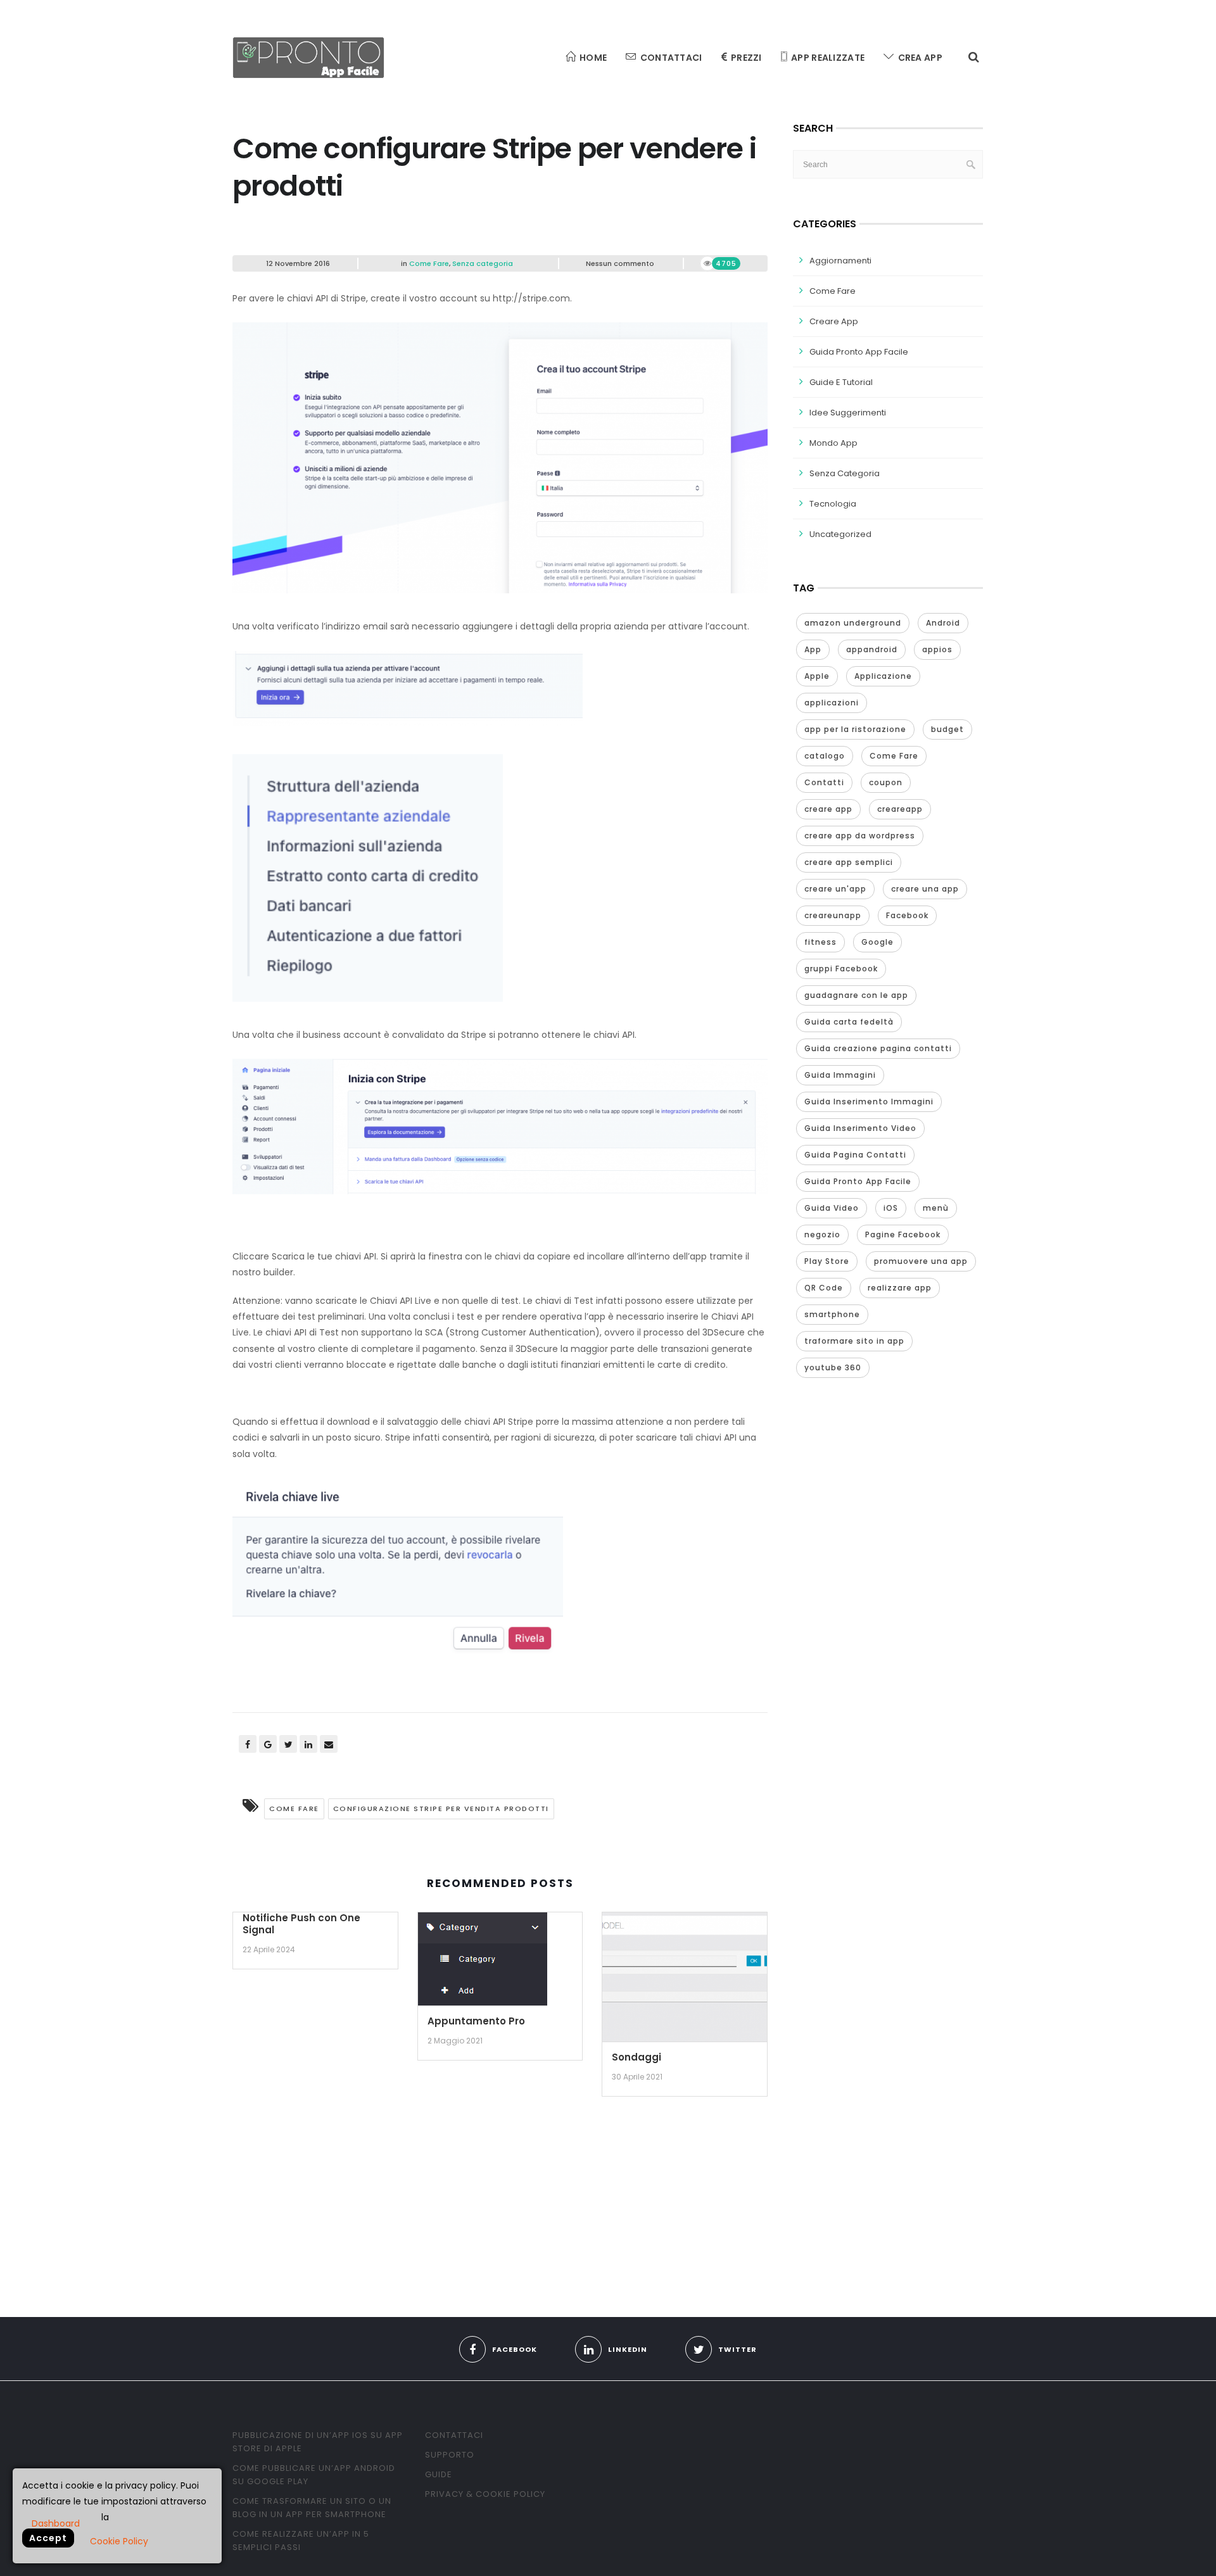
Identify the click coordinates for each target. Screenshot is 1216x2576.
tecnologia (833, 504)
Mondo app (833, 443)
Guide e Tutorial (841, 382)
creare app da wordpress (860, 836)
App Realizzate (828, 58)
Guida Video (832, 1208)
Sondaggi (636, 2057)
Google (877, 942)
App (813, 649)
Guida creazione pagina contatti (878, 1048)
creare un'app (835, 889)
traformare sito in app (854, 1341)
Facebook (907, 915)
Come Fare (429, 263)
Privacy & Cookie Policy (485, 2494)
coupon (886, 782)
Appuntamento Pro (476, 2021)
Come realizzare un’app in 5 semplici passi (301, 2541)
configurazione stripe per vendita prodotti (441, 1809)
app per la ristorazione (855, 729)
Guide (439, 2474)
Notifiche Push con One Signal (301, 1924)
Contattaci (671, 58)
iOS (891, 1208)
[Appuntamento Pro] (483, 1963)
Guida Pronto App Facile (859, 352)
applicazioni (832, 703)
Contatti (824, 782)
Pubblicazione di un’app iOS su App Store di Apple (318, 2442)
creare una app (925, 889)
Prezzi (746, 58)
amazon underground (853, 623)
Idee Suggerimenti (848, 413)
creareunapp (833, 915)
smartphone (832, 1314)
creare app (828, 809)
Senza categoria (483, 263)
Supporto (450, 2455)
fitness (820, 942)
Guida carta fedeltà (849, 1022)
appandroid (872, 649)
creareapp (900, 809)
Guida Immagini (840, 1075)
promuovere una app (921, 1261)
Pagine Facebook (903, 1234)
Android (943, 623)
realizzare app (900, 1288)
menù (936, 1208)
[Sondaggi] (685, 1981)
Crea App (920, 58)
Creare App (834, 321)
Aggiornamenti (840, 261)
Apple (817, 676)
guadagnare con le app (856, 995)
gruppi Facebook (841, 969)
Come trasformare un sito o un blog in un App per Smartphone (312, 2508)
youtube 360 (833, 1367)
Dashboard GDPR (56, 2523)
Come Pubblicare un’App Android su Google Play (314, 2475)
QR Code (824, 1288)
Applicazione (883, 676)
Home (593, 58)
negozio (822, 1234)
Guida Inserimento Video (860, 1128)
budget (947, 729)
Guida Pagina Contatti (855, 1155)
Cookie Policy (119, 2541)
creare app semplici (849, 862)
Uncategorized (840, 534)
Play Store (827, 1261)
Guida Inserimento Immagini (869, 1102)
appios (937, 649)
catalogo (825, 756)
